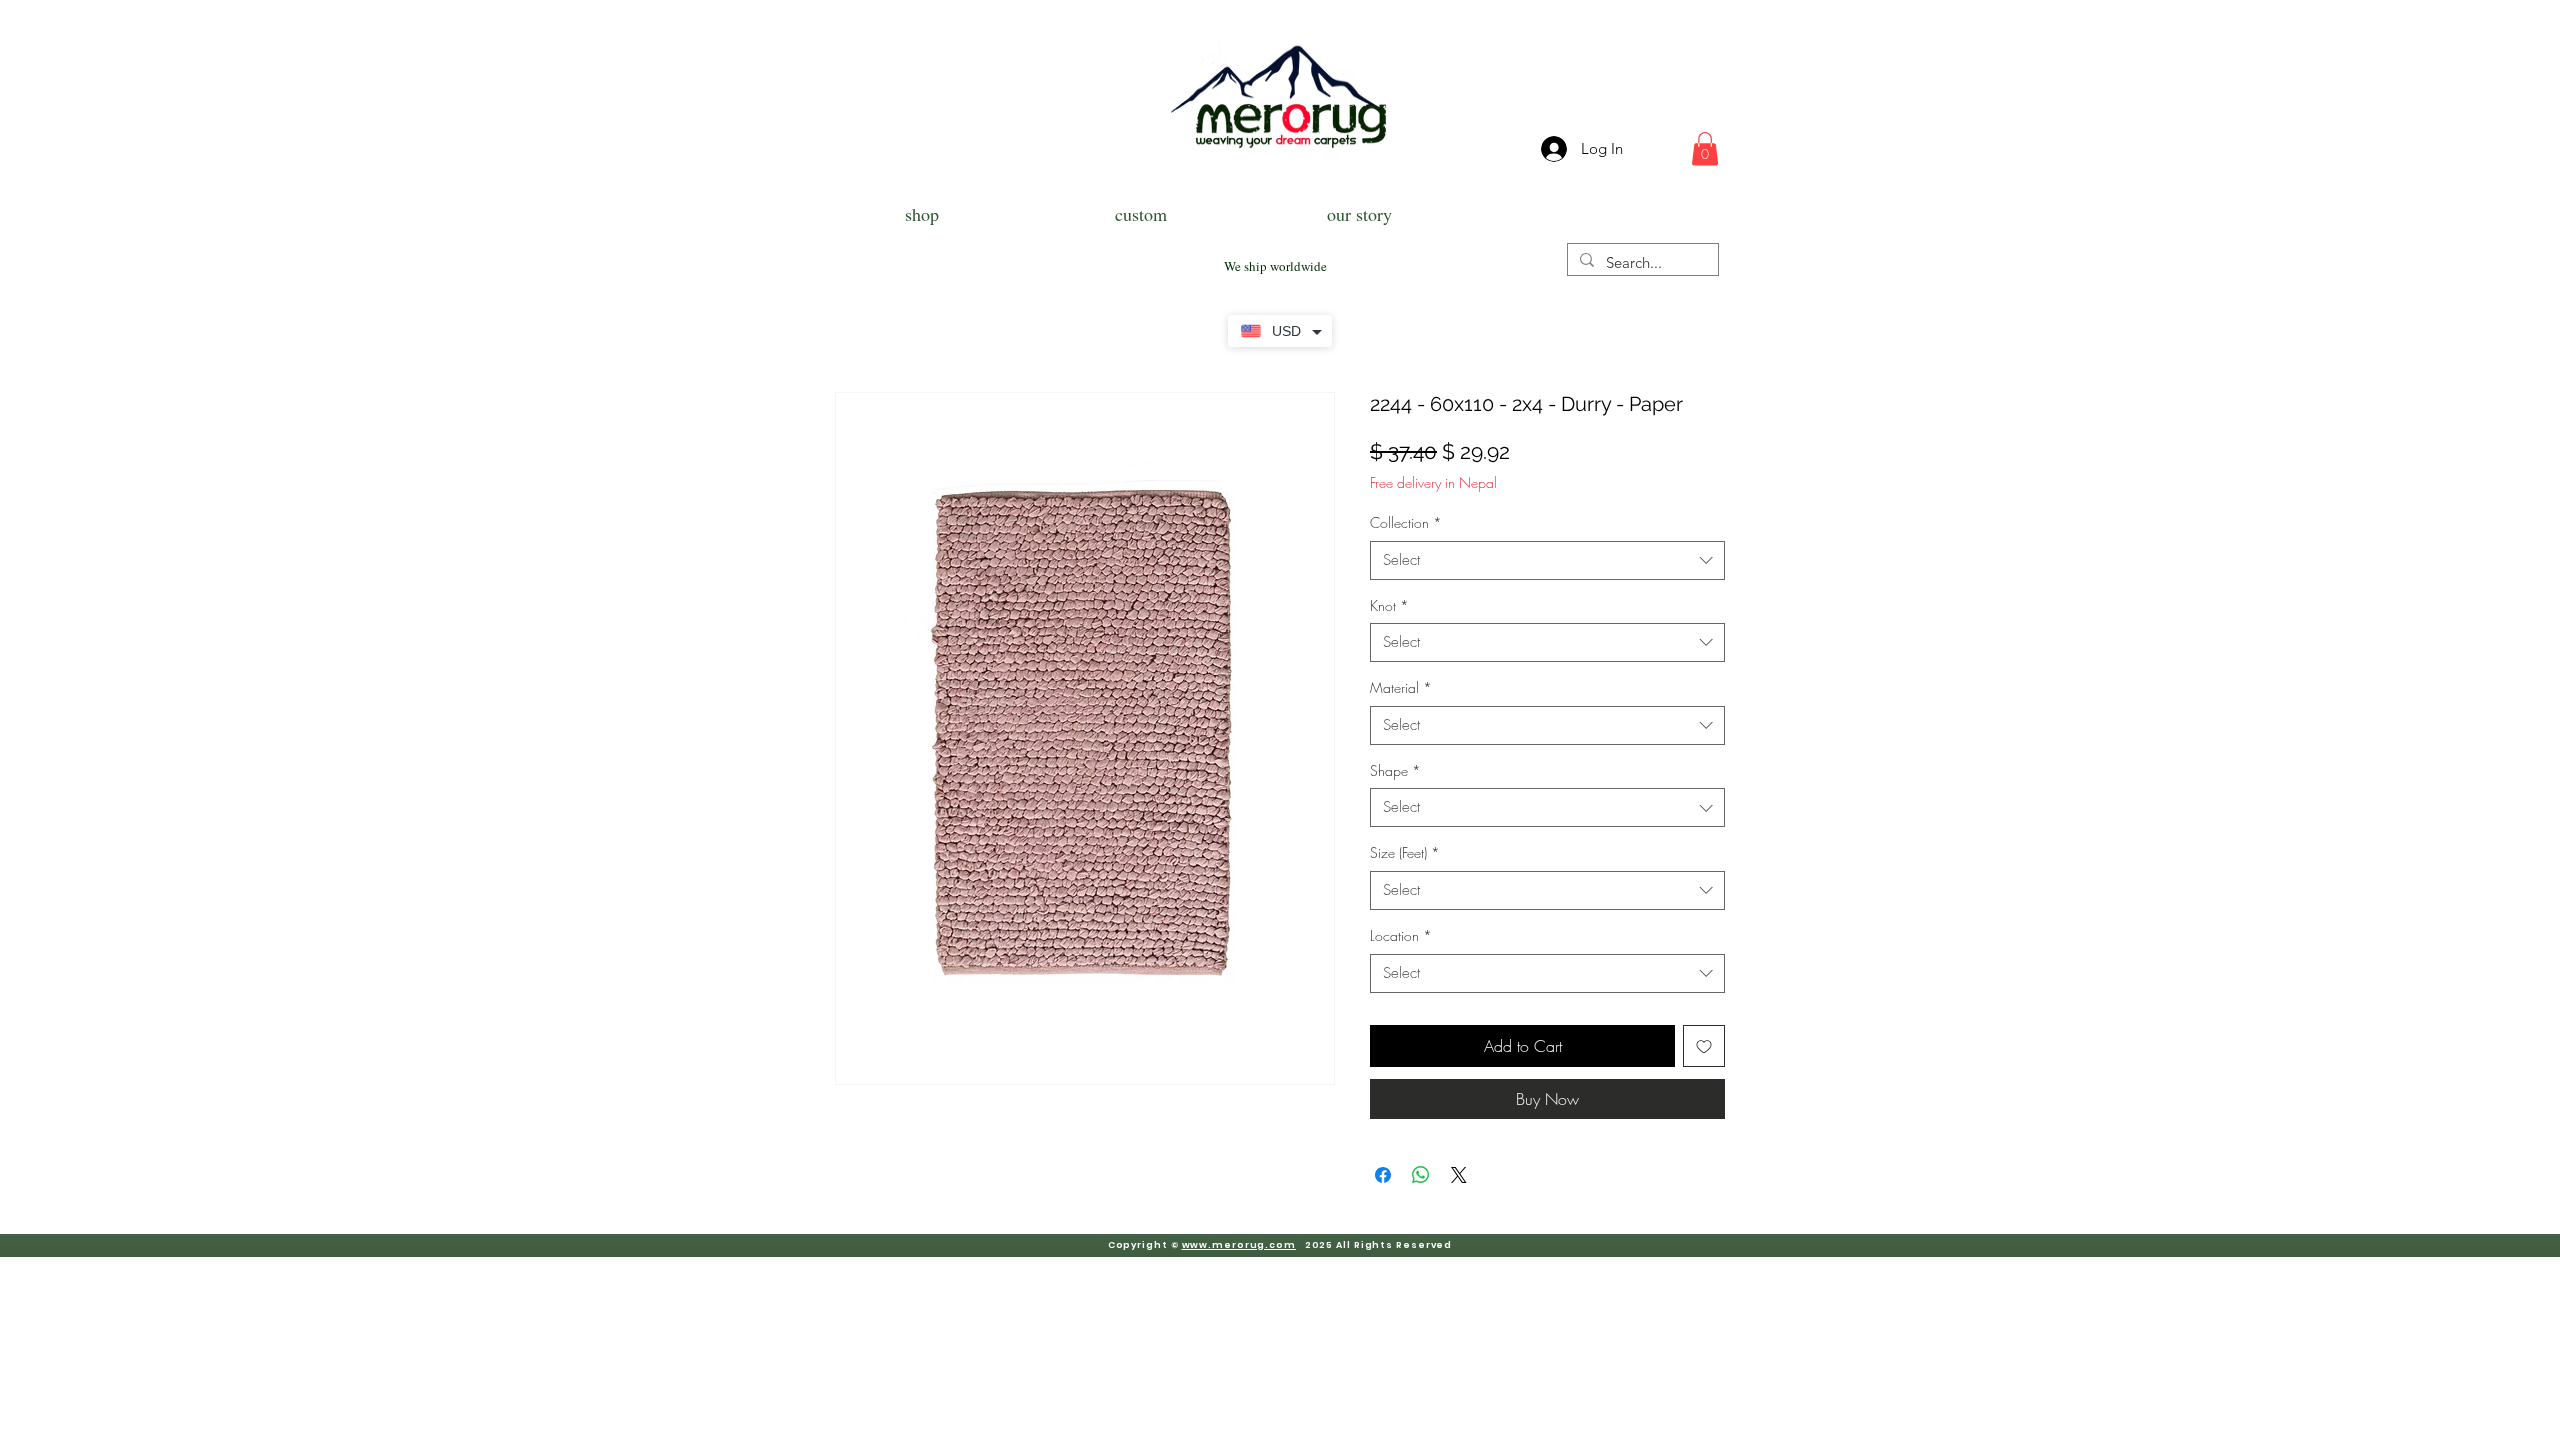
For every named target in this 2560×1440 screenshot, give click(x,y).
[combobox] (1547, 560)
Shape (1395, 770)
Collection (1406, 522)
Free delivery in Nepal (1433, 482)
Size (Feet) (1405, 852)
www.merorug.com (1239, 1245)
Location (1401, 935)
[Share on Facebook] (1383, 1175)
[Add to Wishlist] (1704, 1046)
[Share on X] (1459, 1175)
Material (1401, 687)
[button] (1705, 148)
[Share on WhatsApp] (1421, 1175)
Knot (1389, 605)
